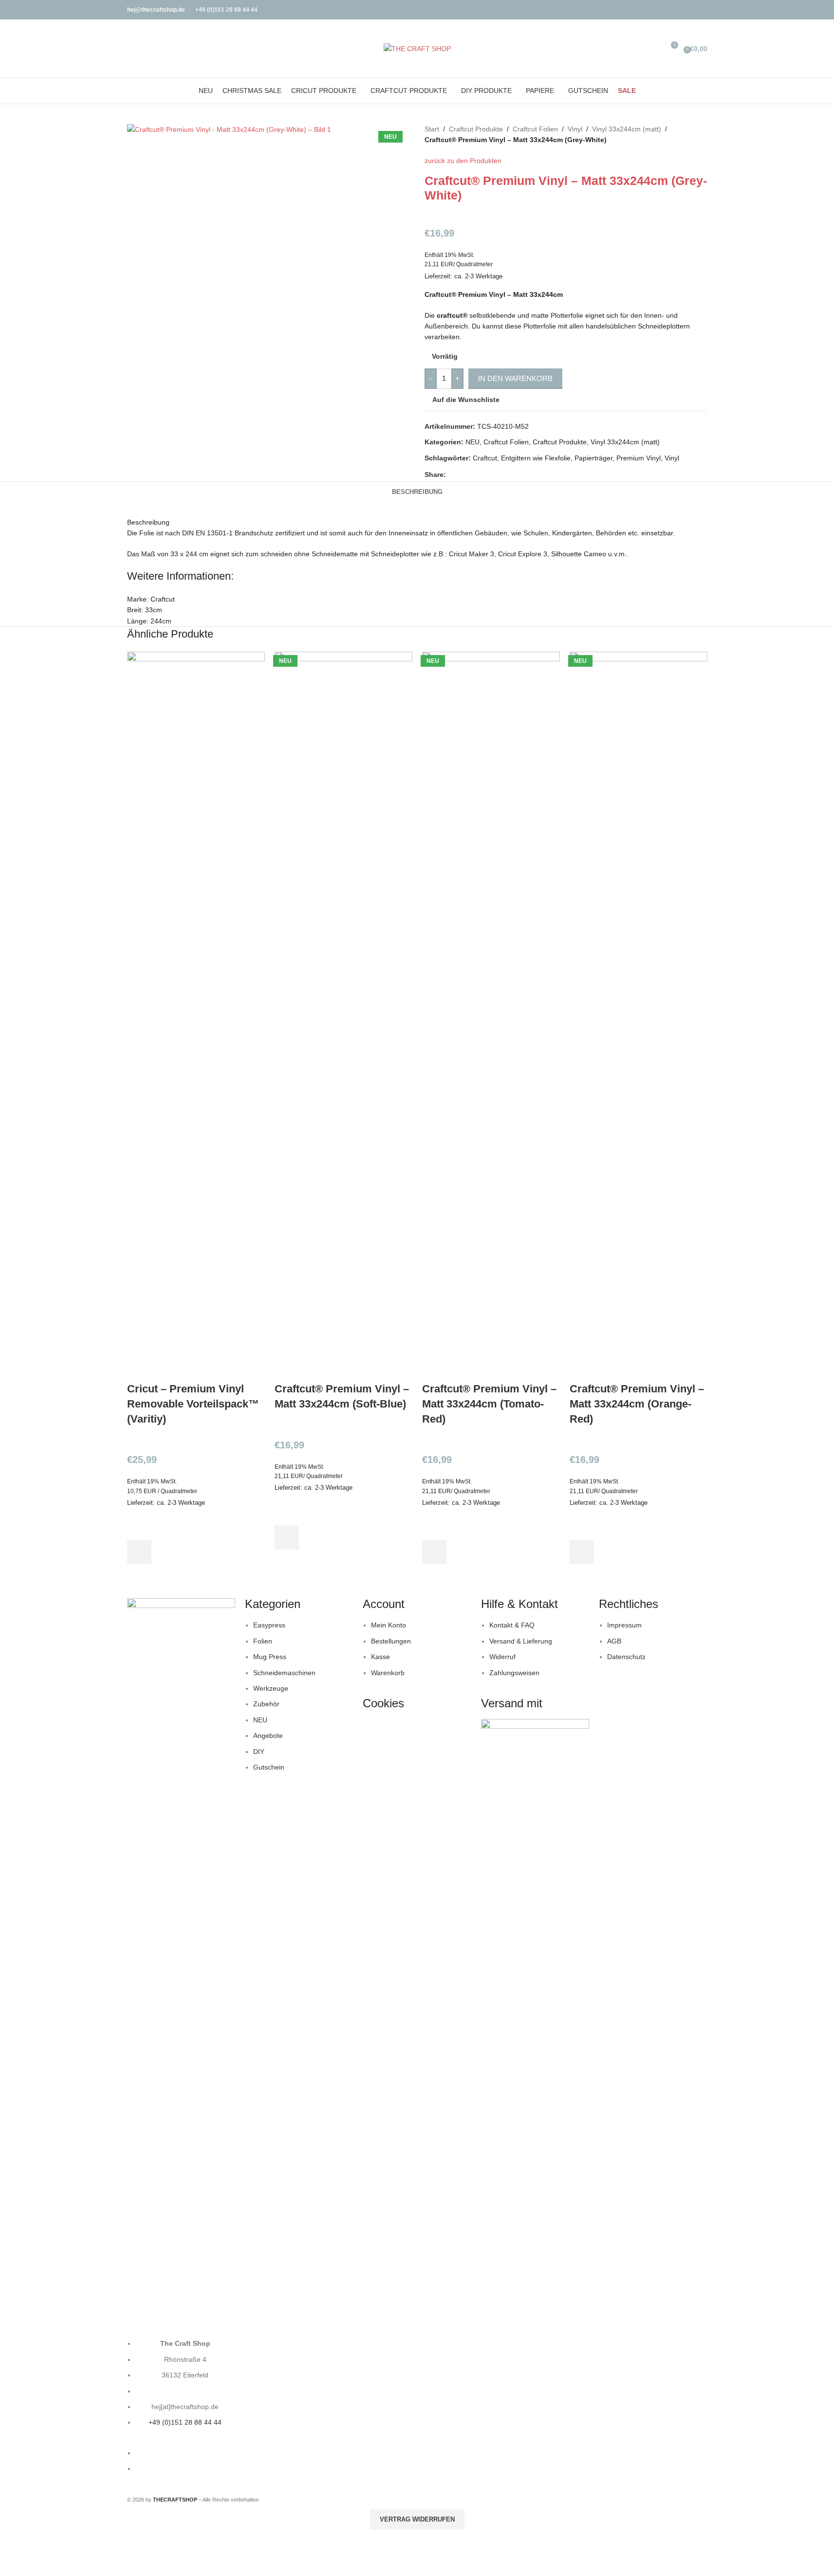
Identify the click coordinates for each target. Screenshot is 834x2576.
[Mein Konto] (643, 49)
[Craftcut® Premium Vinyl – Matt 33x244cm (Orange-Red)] (639, 1016)
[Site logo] (417, 48)
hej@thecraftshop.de (156, 10)
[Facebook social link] (689, 9)
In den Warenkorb (515, 378)
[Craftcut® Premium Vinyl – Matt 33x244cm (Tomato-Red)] (491, 1016)
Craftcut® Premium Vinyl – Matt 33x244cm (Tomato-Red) (489, 1404)
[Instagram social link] (701, 9)
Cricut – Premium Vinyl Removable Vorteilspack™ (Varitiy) (193, 1404)
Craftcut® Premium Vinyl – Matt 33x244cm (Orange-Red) (637, 1404)
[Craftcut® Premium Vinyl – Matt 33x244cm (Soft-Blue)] (343, 1016)
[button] (139, 1552)
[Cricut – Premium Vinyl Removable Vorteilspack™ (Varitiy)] (196, 1016)
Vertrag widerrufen (417, 2519)
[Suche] (656, 49)
